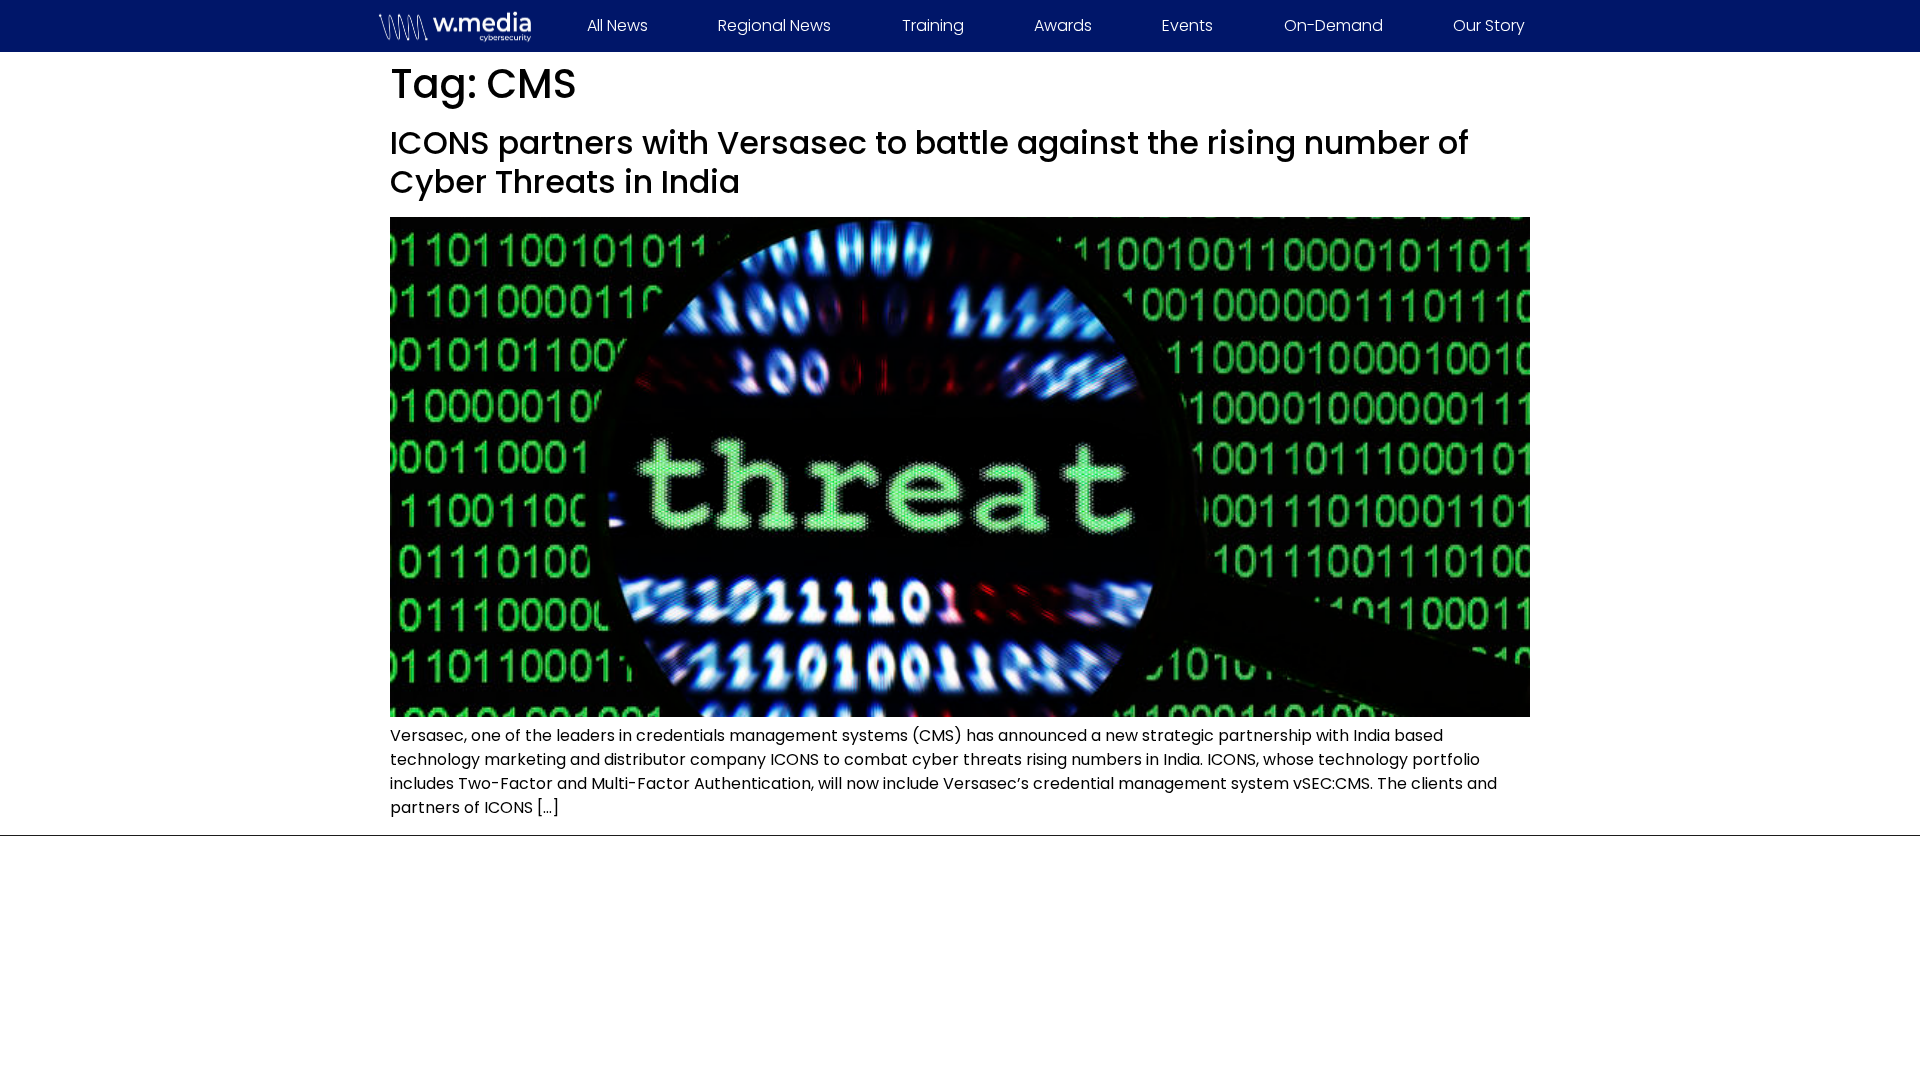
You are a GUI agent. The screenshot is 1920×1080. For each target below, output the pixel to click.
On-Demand (1333, 25)
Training (933, 25)
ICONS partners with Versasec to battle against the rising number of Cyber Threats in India (929, 161)
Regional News (774, 25)
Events (1187, 25)
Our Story (1489, 25)
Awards (1063, 25)
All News (617, 25)
